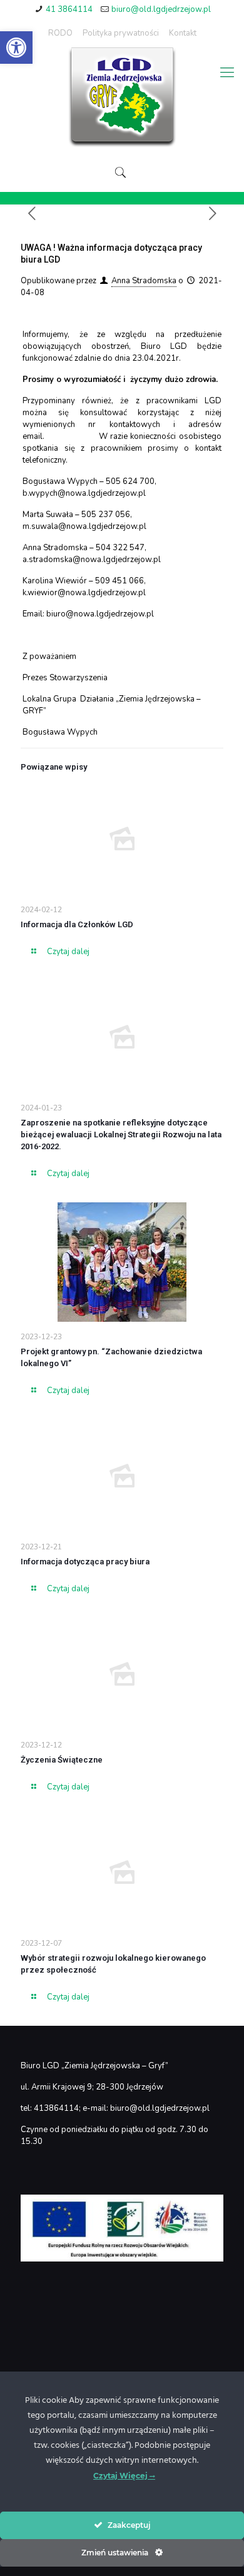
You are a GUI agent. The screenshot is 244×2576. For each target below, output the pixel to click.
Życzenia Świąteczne (62, 1760)
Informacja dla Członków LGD (77, 924)
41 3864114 (69, 9)
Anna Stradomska (144, 281)
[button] (16, 48)
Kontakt (183, 33)
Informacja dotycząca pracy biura (85, 1562)
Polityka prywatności (121, 33)
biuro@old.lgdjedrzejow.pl (161, 9)
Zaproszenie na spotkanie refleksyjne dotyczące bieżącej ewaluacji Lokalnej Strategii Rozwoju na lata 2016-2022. (121, 1135)
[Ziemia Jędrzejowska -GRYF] (122, 98)
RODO (60, 33)
